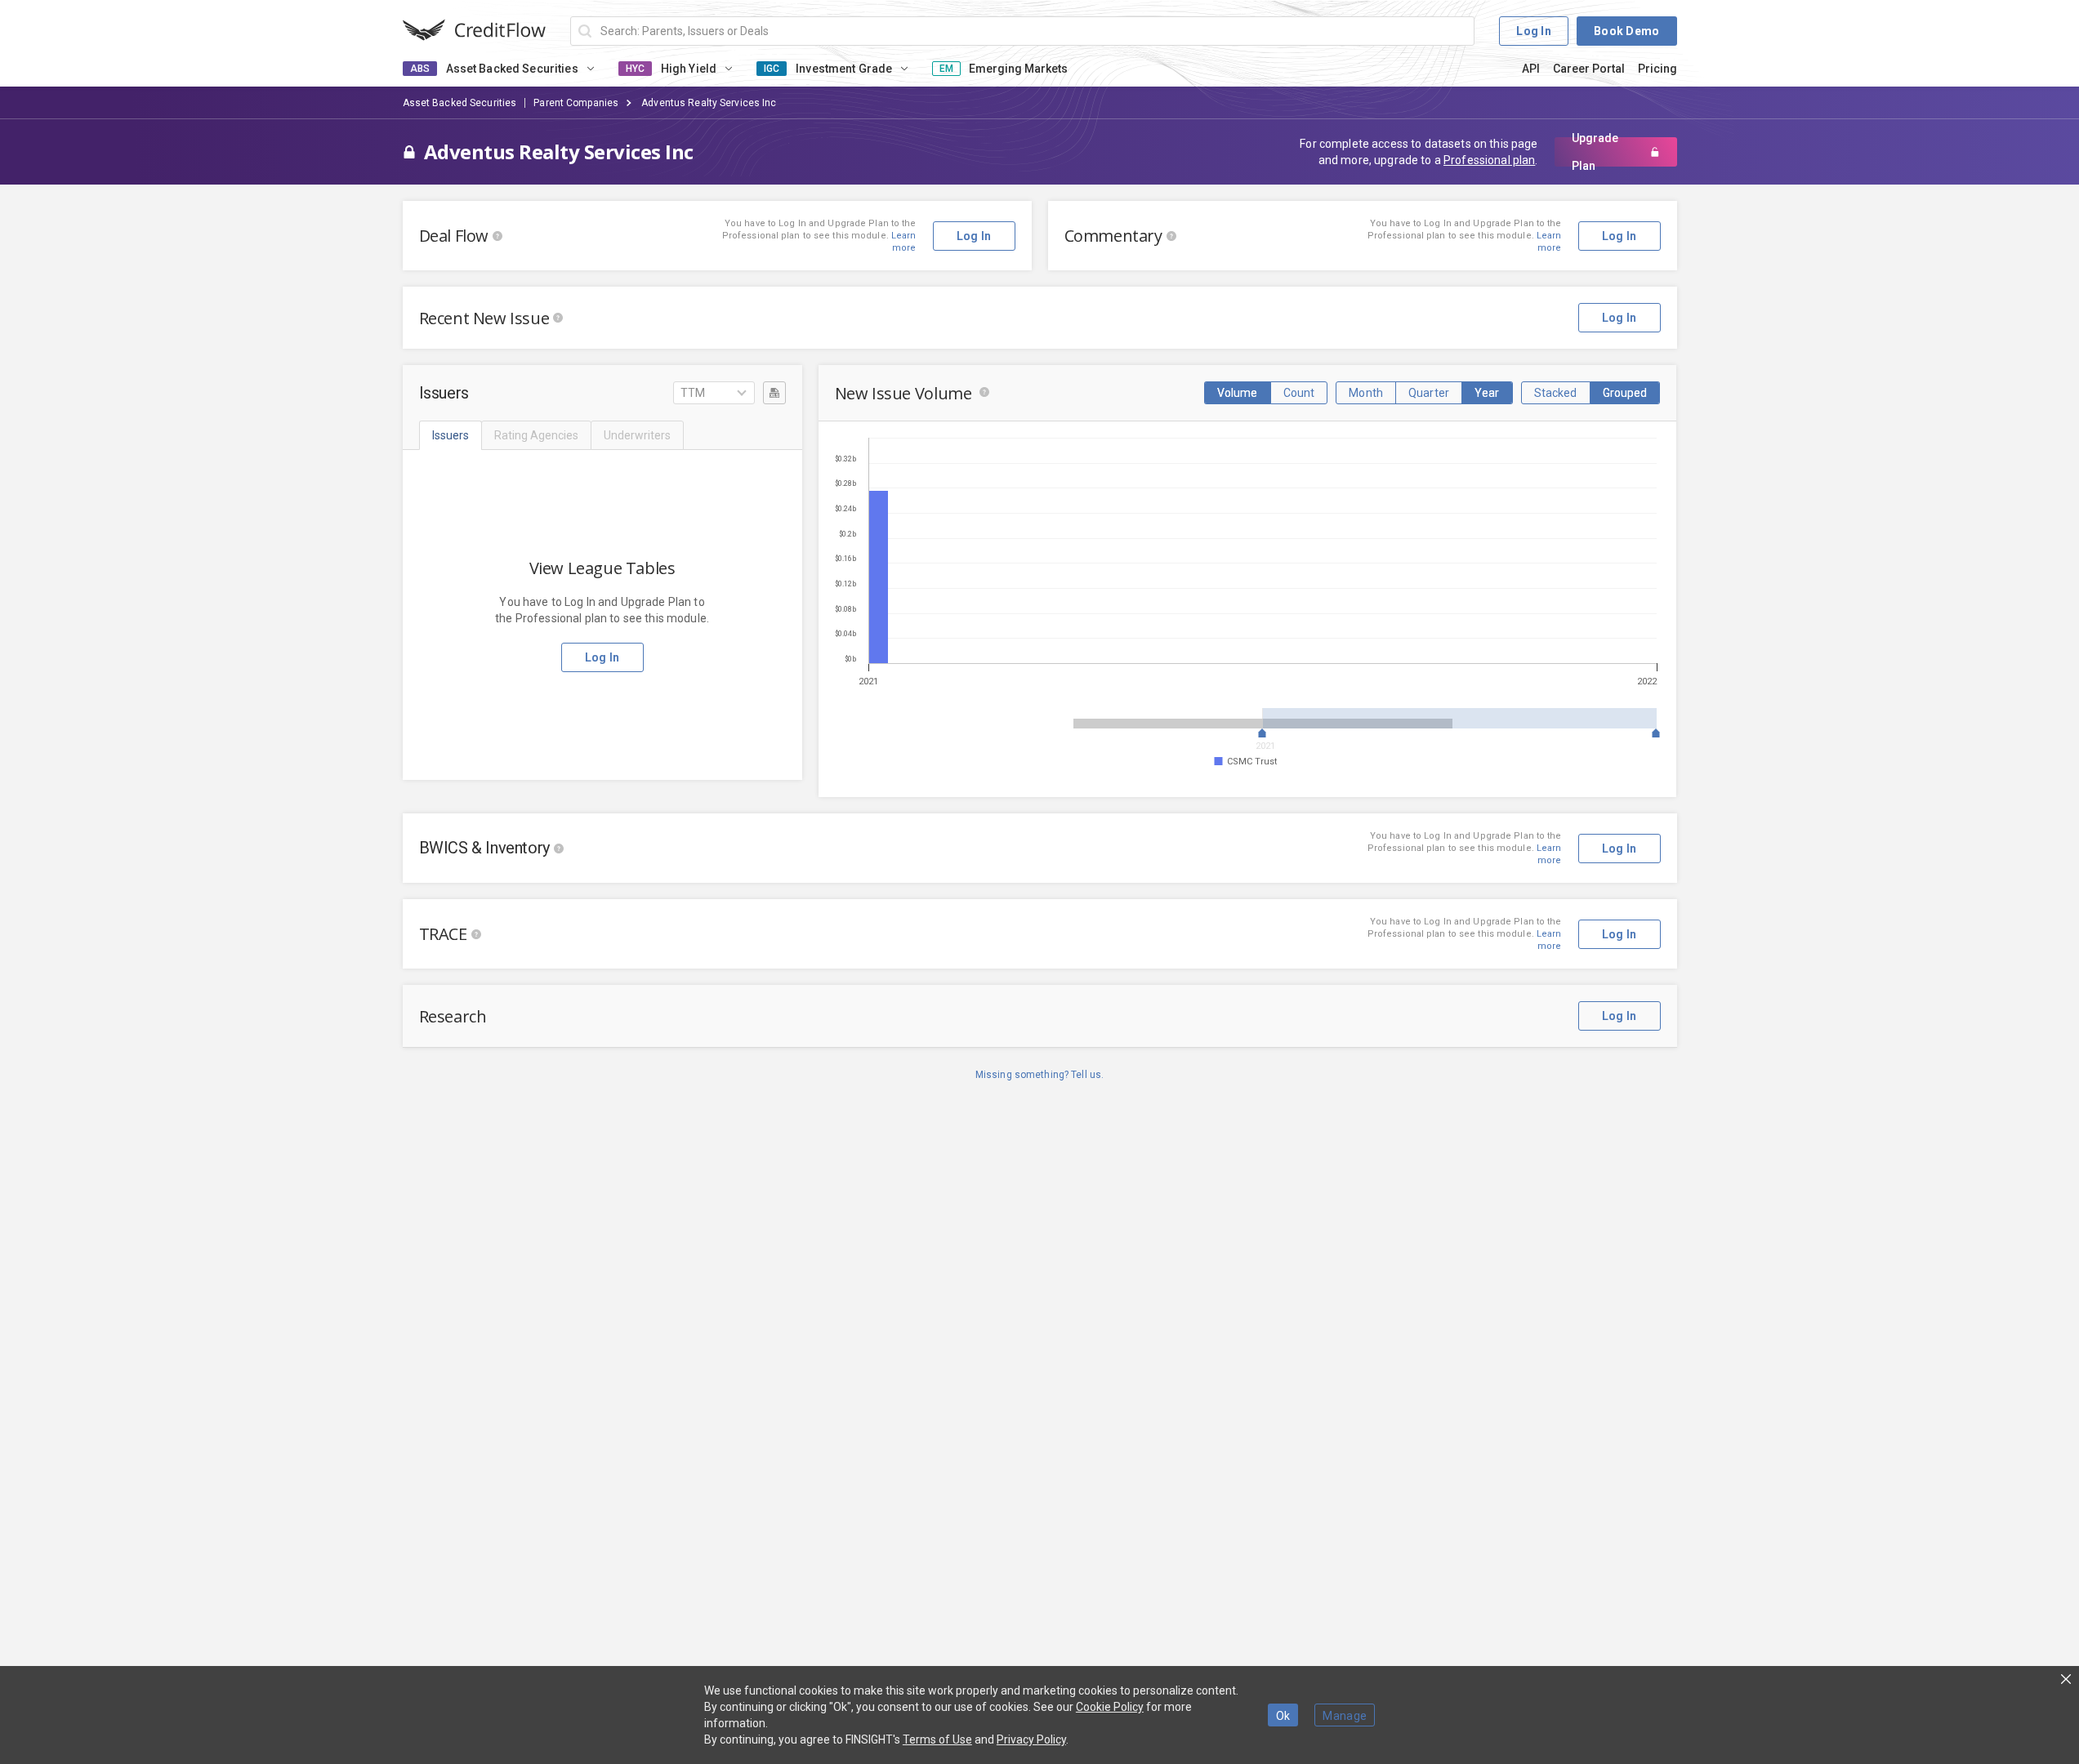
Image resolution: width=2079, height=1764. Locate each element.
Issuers (451, 435)
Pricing (1657, 69)
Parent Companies (576, 103)
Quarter (1429, 393)
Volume (1238, 393)
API (1531, 69)
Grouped (1625, 393)
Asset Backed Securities (460, 103)
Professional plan (1489, 160)
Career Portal (1589, 69)
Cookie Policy (1110, 1707)
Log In (1534, 31)
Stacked (1556, 393)
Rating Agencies (536, 435)
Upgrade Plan (1595, 152)
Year (1487, 393)
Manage (1345, 1716)
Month (1366, 393)
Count (1299, 393)
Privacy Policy (1031, 1739)
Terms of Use (937, 1739)
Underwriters (637, 435)
